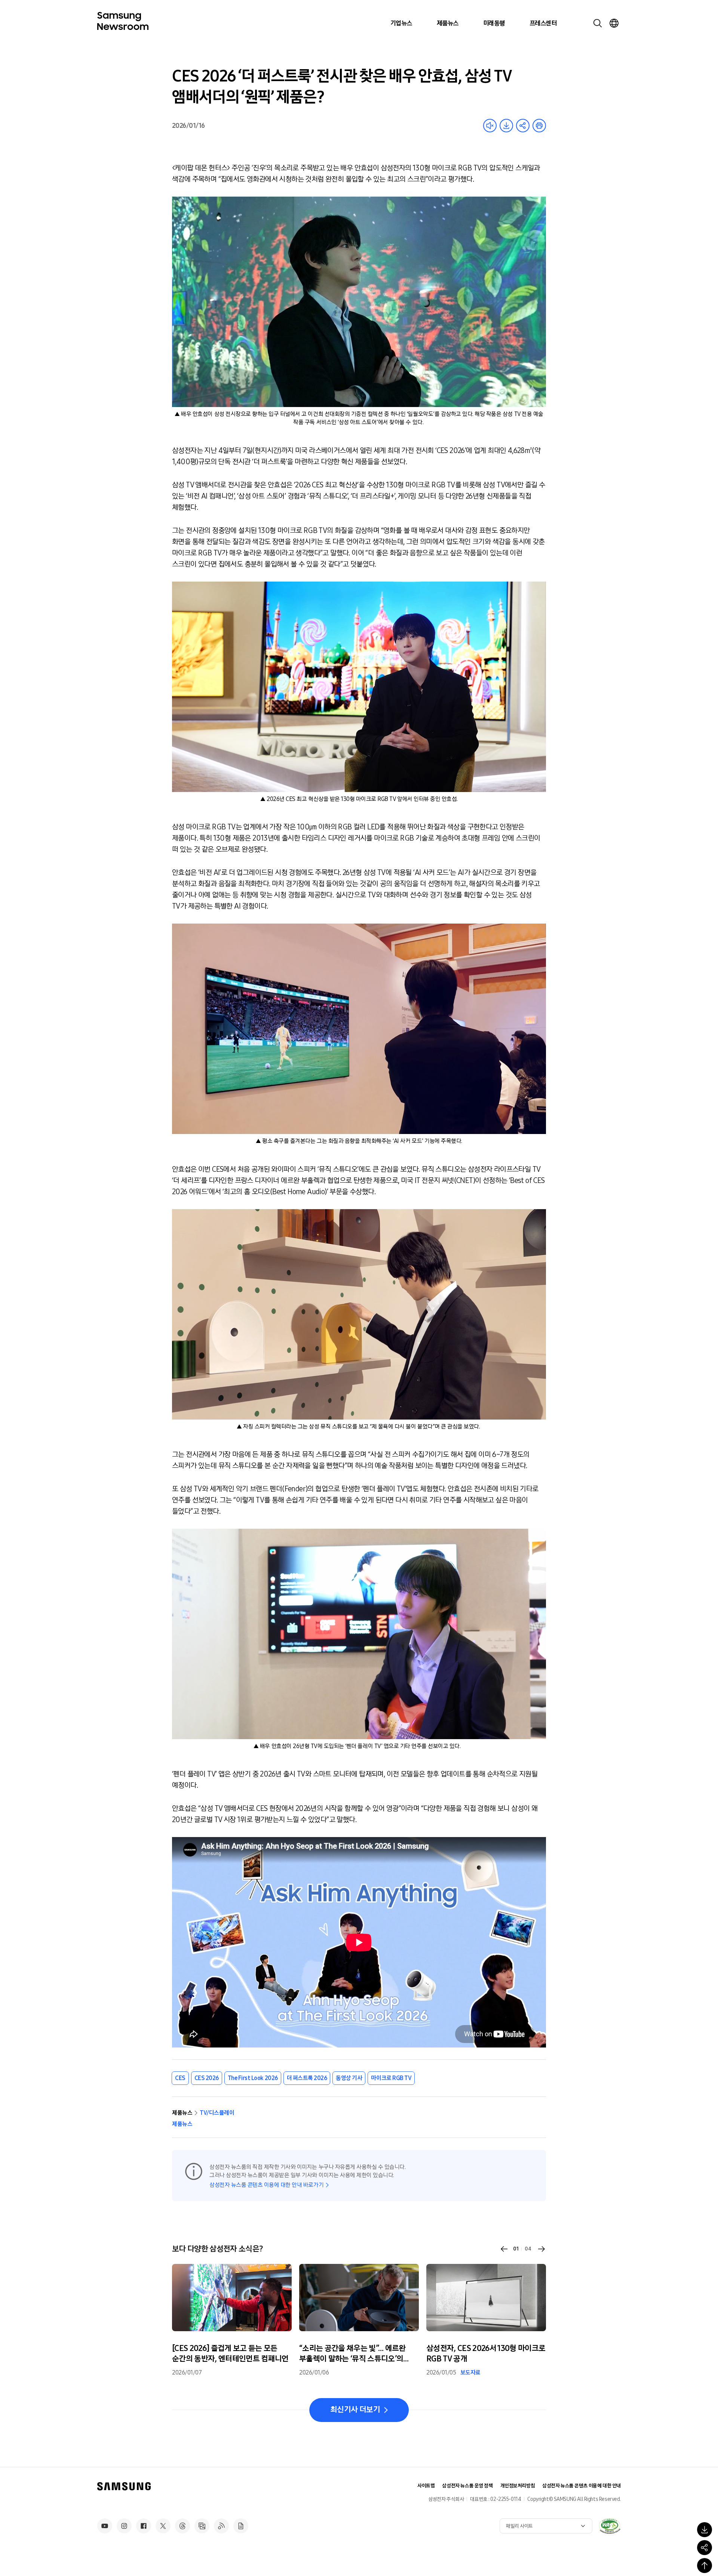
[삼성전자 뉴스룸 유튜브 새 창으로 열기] (105, 2526)
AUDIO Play (490, 126)
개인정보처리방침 (518, 2486)
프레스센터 (543, 23)
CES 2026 (207, 2078)
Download (506, 126)
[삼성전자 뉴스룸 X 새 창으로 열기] (163, 2526)
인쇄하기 (539, 126)
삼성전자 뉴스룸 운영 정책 (467, 2486)
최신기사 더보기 (355, 2410)
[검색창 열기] (598, 23)
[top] (705, 2566)
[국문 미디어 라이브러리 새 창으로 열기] (202, 2526)
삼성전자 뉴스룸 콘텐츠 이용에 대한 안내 (582, 2486)
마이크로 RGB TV (391, 2078)
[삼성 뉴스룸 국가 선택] (614, 23)
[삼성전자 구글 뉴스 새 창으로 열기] (241, 2526)
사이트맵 (426, 2486)
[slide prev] (504, 2249)
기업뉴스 (401, 23)
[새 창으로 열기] (610, 2526)
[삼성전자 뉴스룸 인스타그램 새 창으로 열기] (124, 2526)
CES (180, 2078)
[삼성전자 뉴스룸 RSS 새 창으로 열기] (221, 2526)
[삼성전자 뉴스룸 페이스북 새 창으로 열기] (144, 2526)
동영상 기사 (349, 2078)
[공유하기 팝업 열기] (705, 2548)
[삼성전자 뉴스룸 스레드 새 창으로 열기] (182, 2526)
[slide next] (541, 2249)
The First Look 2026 (253, 2078)
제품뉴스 (448, 23)
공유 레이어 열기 (523, 126)
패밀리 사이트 (519, 2526)
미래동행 (494, 23)
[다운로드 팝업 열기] (705, 2530)
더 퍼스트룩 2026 (307, 2078)
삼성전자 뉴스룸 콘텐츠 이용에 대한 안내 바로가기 (266, 2185)
